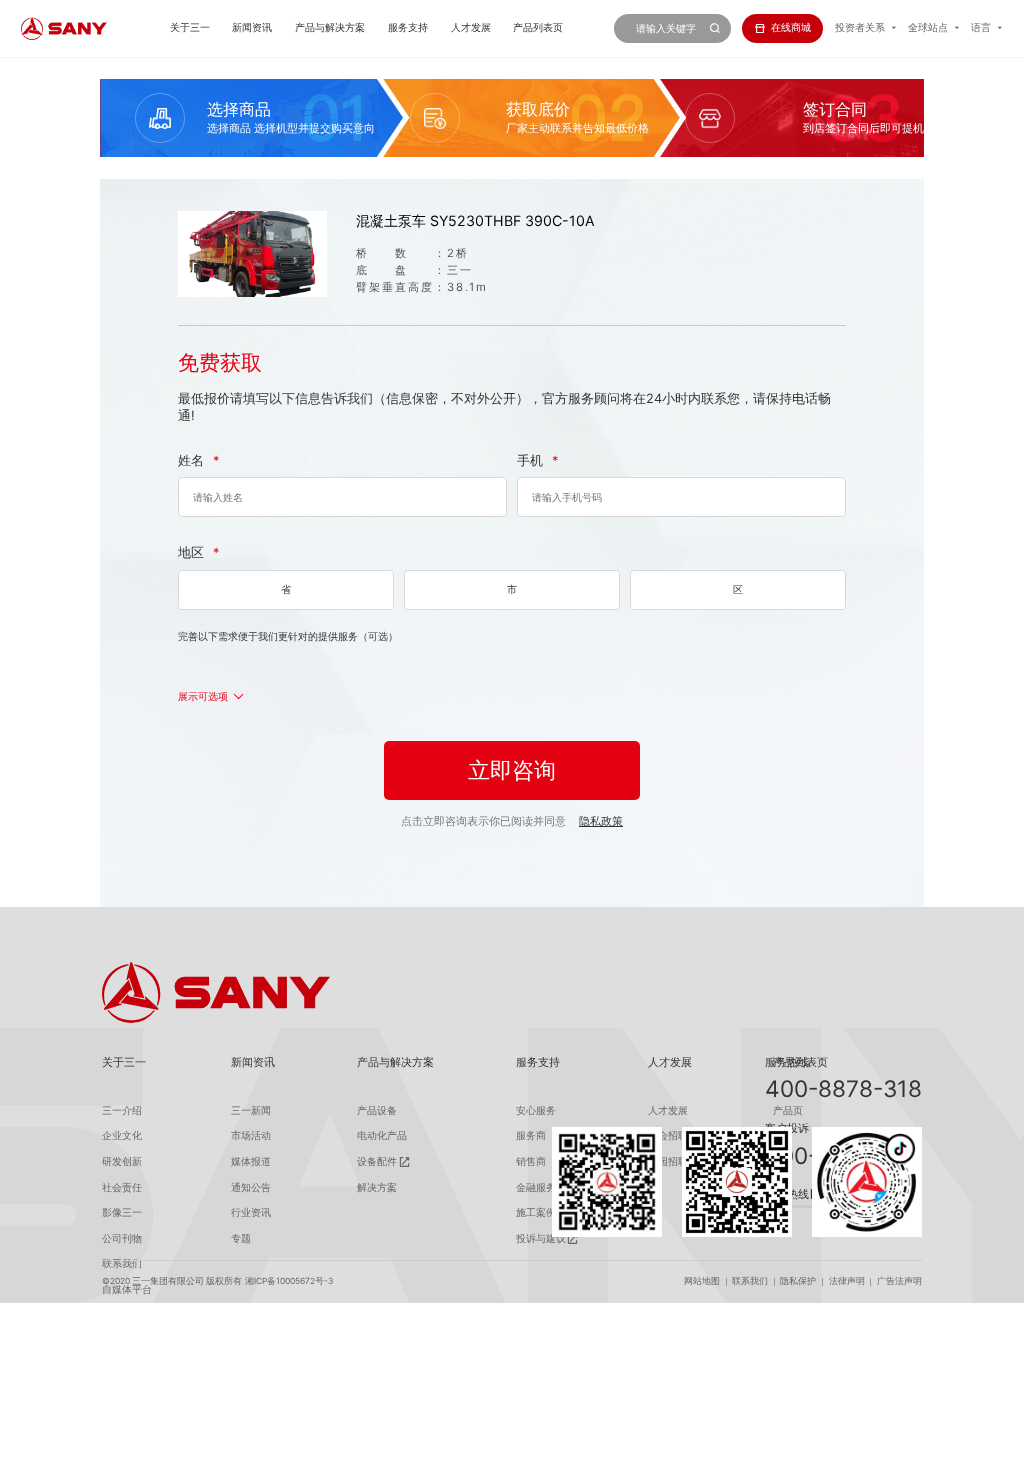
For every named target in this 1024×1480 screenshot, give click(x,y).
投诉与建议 (541, 1238)
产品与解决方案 (330, 27)
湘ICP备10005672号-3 (289, 1281)
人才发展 (471, 27)
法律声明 (847, 1281)
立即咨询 (512, 770)
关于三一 (190, 27)
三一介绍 (122, 1110)
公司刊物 (122, 1238)
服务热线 (787, 1062)
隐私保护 (798, 1281)
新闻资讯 (252, 27)
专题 (241, 1238)
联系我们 (750, 1281)
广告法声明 (899, 1281)
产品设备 (377, 1110)
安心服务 (536, 1110)
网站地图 (702, 1281)
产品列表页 (538, 27)
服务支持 (408, 27)
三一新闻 (251, 1110)
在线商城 (791, 27)
